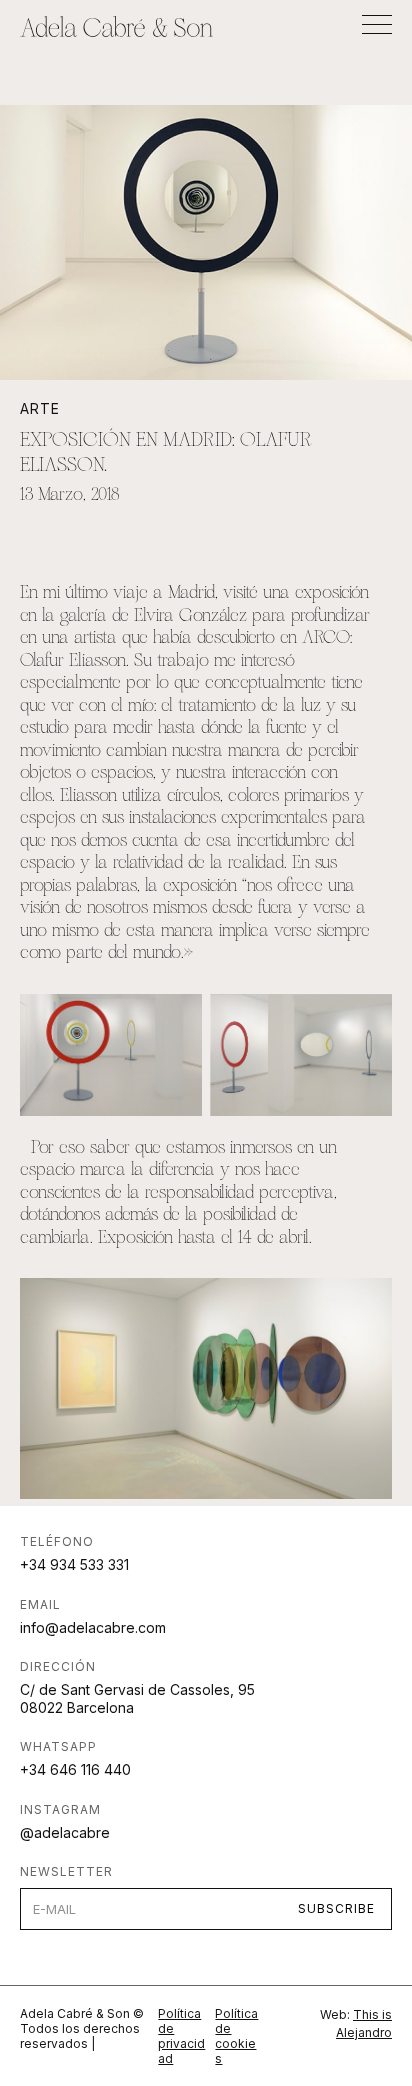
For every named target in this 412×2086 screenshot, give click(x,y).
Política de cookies (236, 2036)
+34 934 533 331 (74, 1564)
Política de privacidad (181, 2036)
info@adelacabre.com (93, 1627)
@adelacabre (65, 1832)
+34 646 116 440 (75, 1769)
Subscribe (336, 1908)
